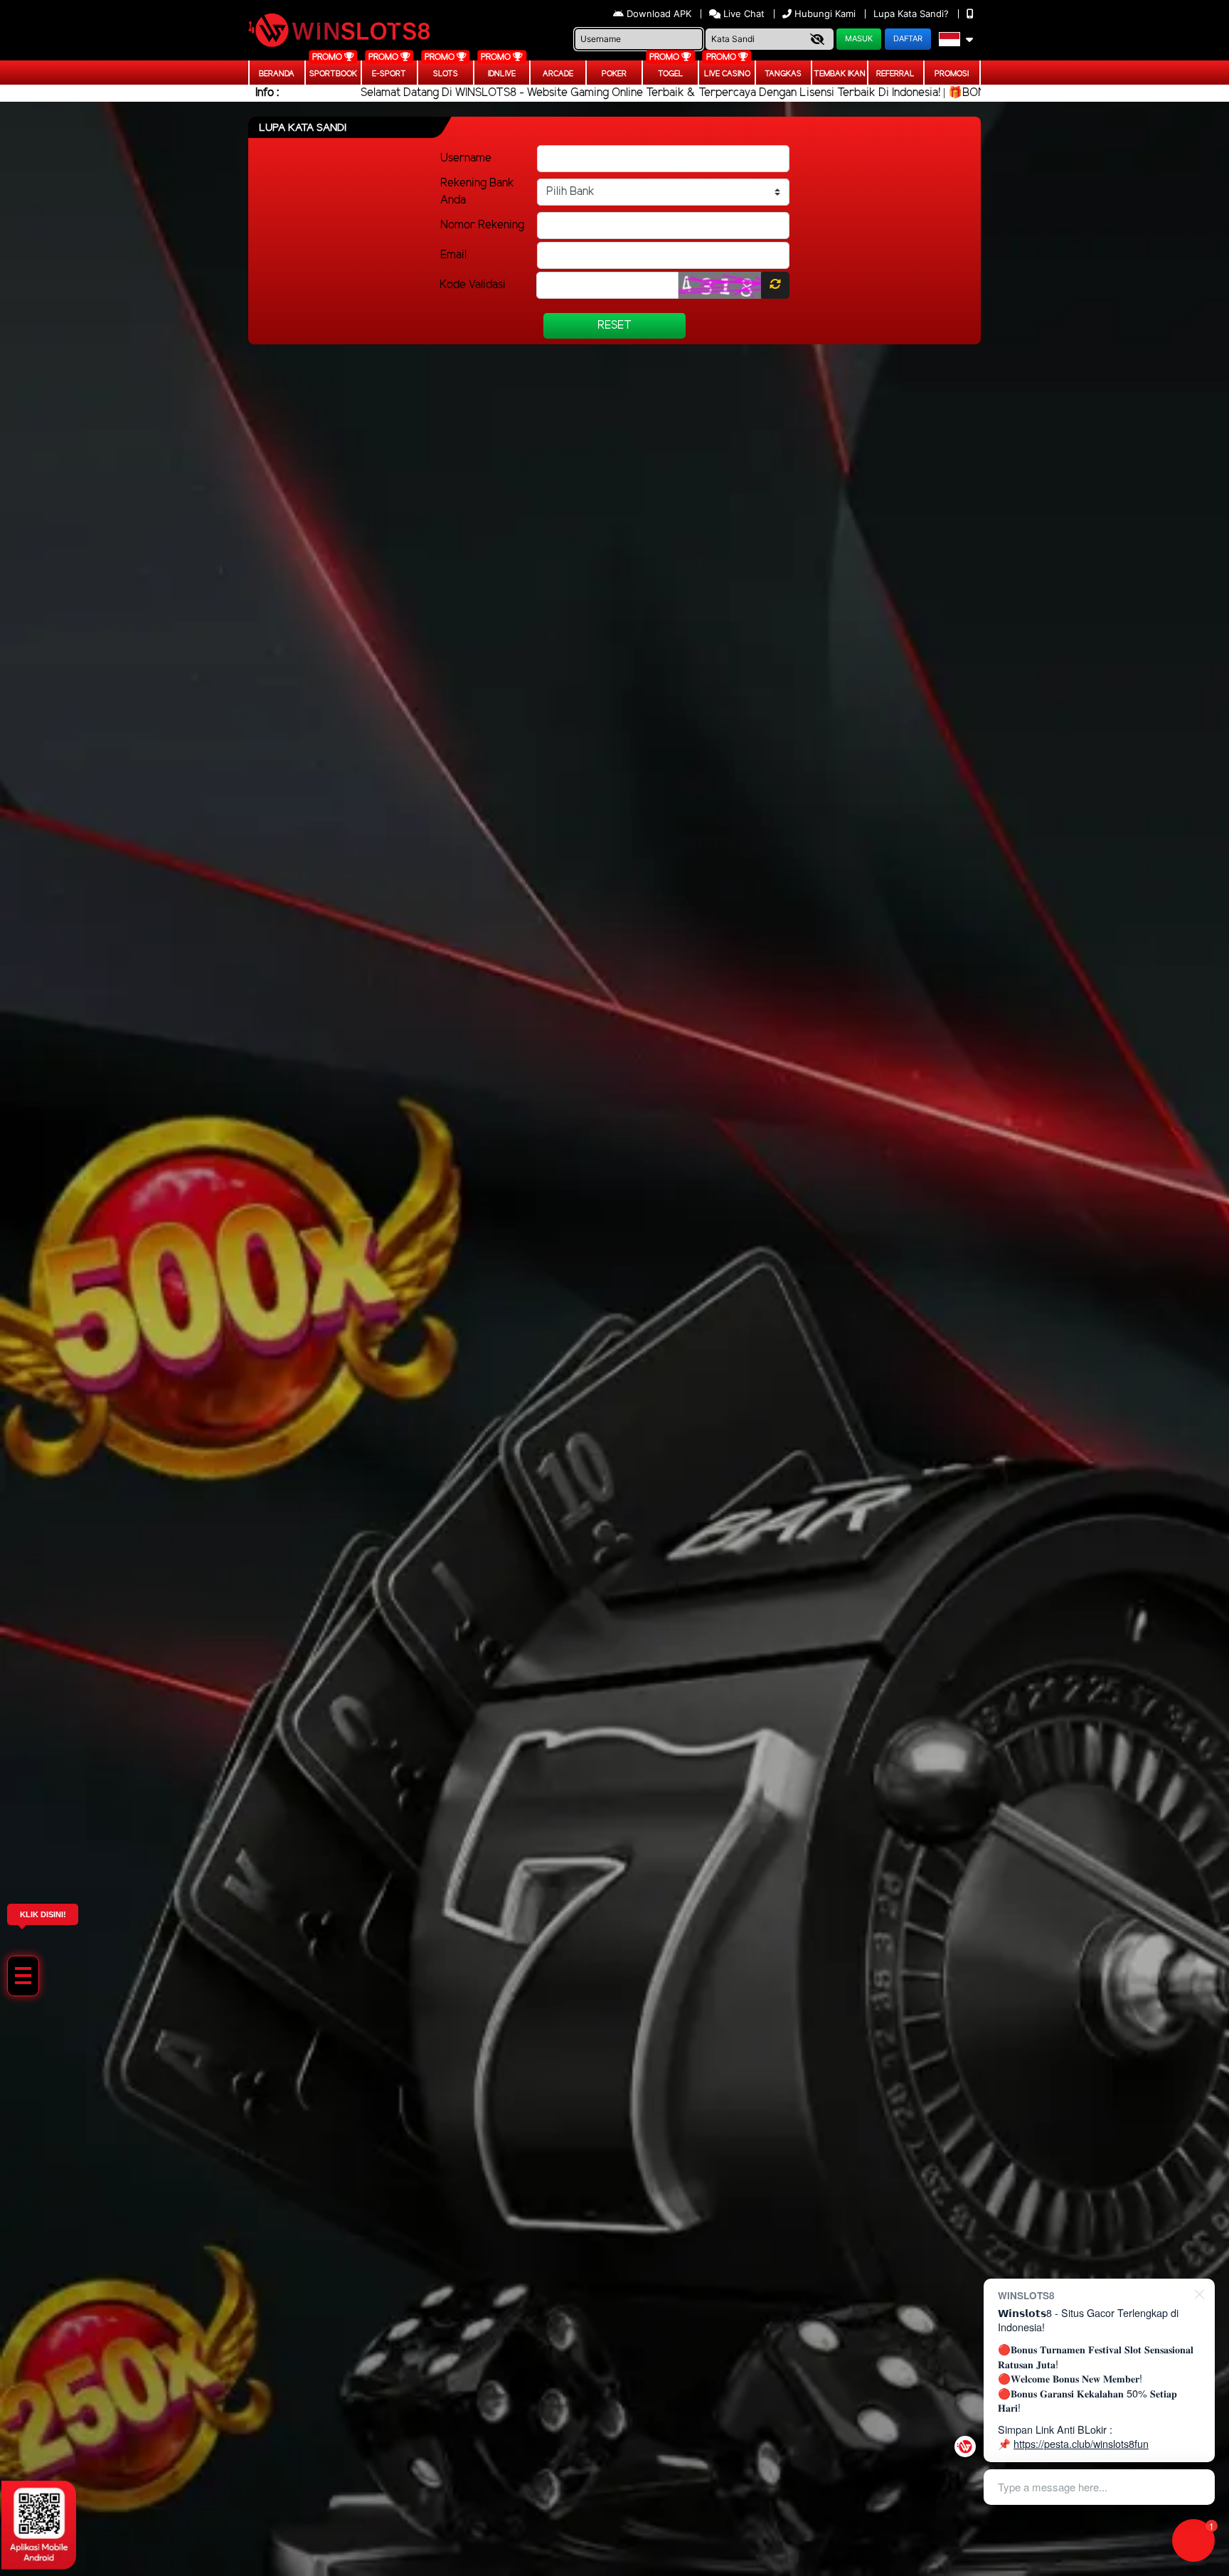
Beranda (277, 74)
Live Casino (727, 74)
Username (466, 158)
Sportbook (333, 74)
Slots (446, 74)
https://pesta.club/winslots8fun (1081, 2443)
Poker (614, 74)
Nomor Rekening (482, 225)
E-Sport (389, 74)
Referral (895, 74)
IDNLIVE (502, 74)
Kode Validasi (473, 285)
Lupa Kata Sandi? (913, 14)
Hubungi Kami (825, 14)
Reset (614, 325)
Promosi (952, 74)
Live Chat (743, 14)
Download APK (659, 14)
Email (453, 255)
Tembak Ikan (840, 74)
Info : (267, 93)
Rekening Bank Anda (477, 192)
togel (671, 74)
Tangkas (783, 74)
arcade (558, 74)
